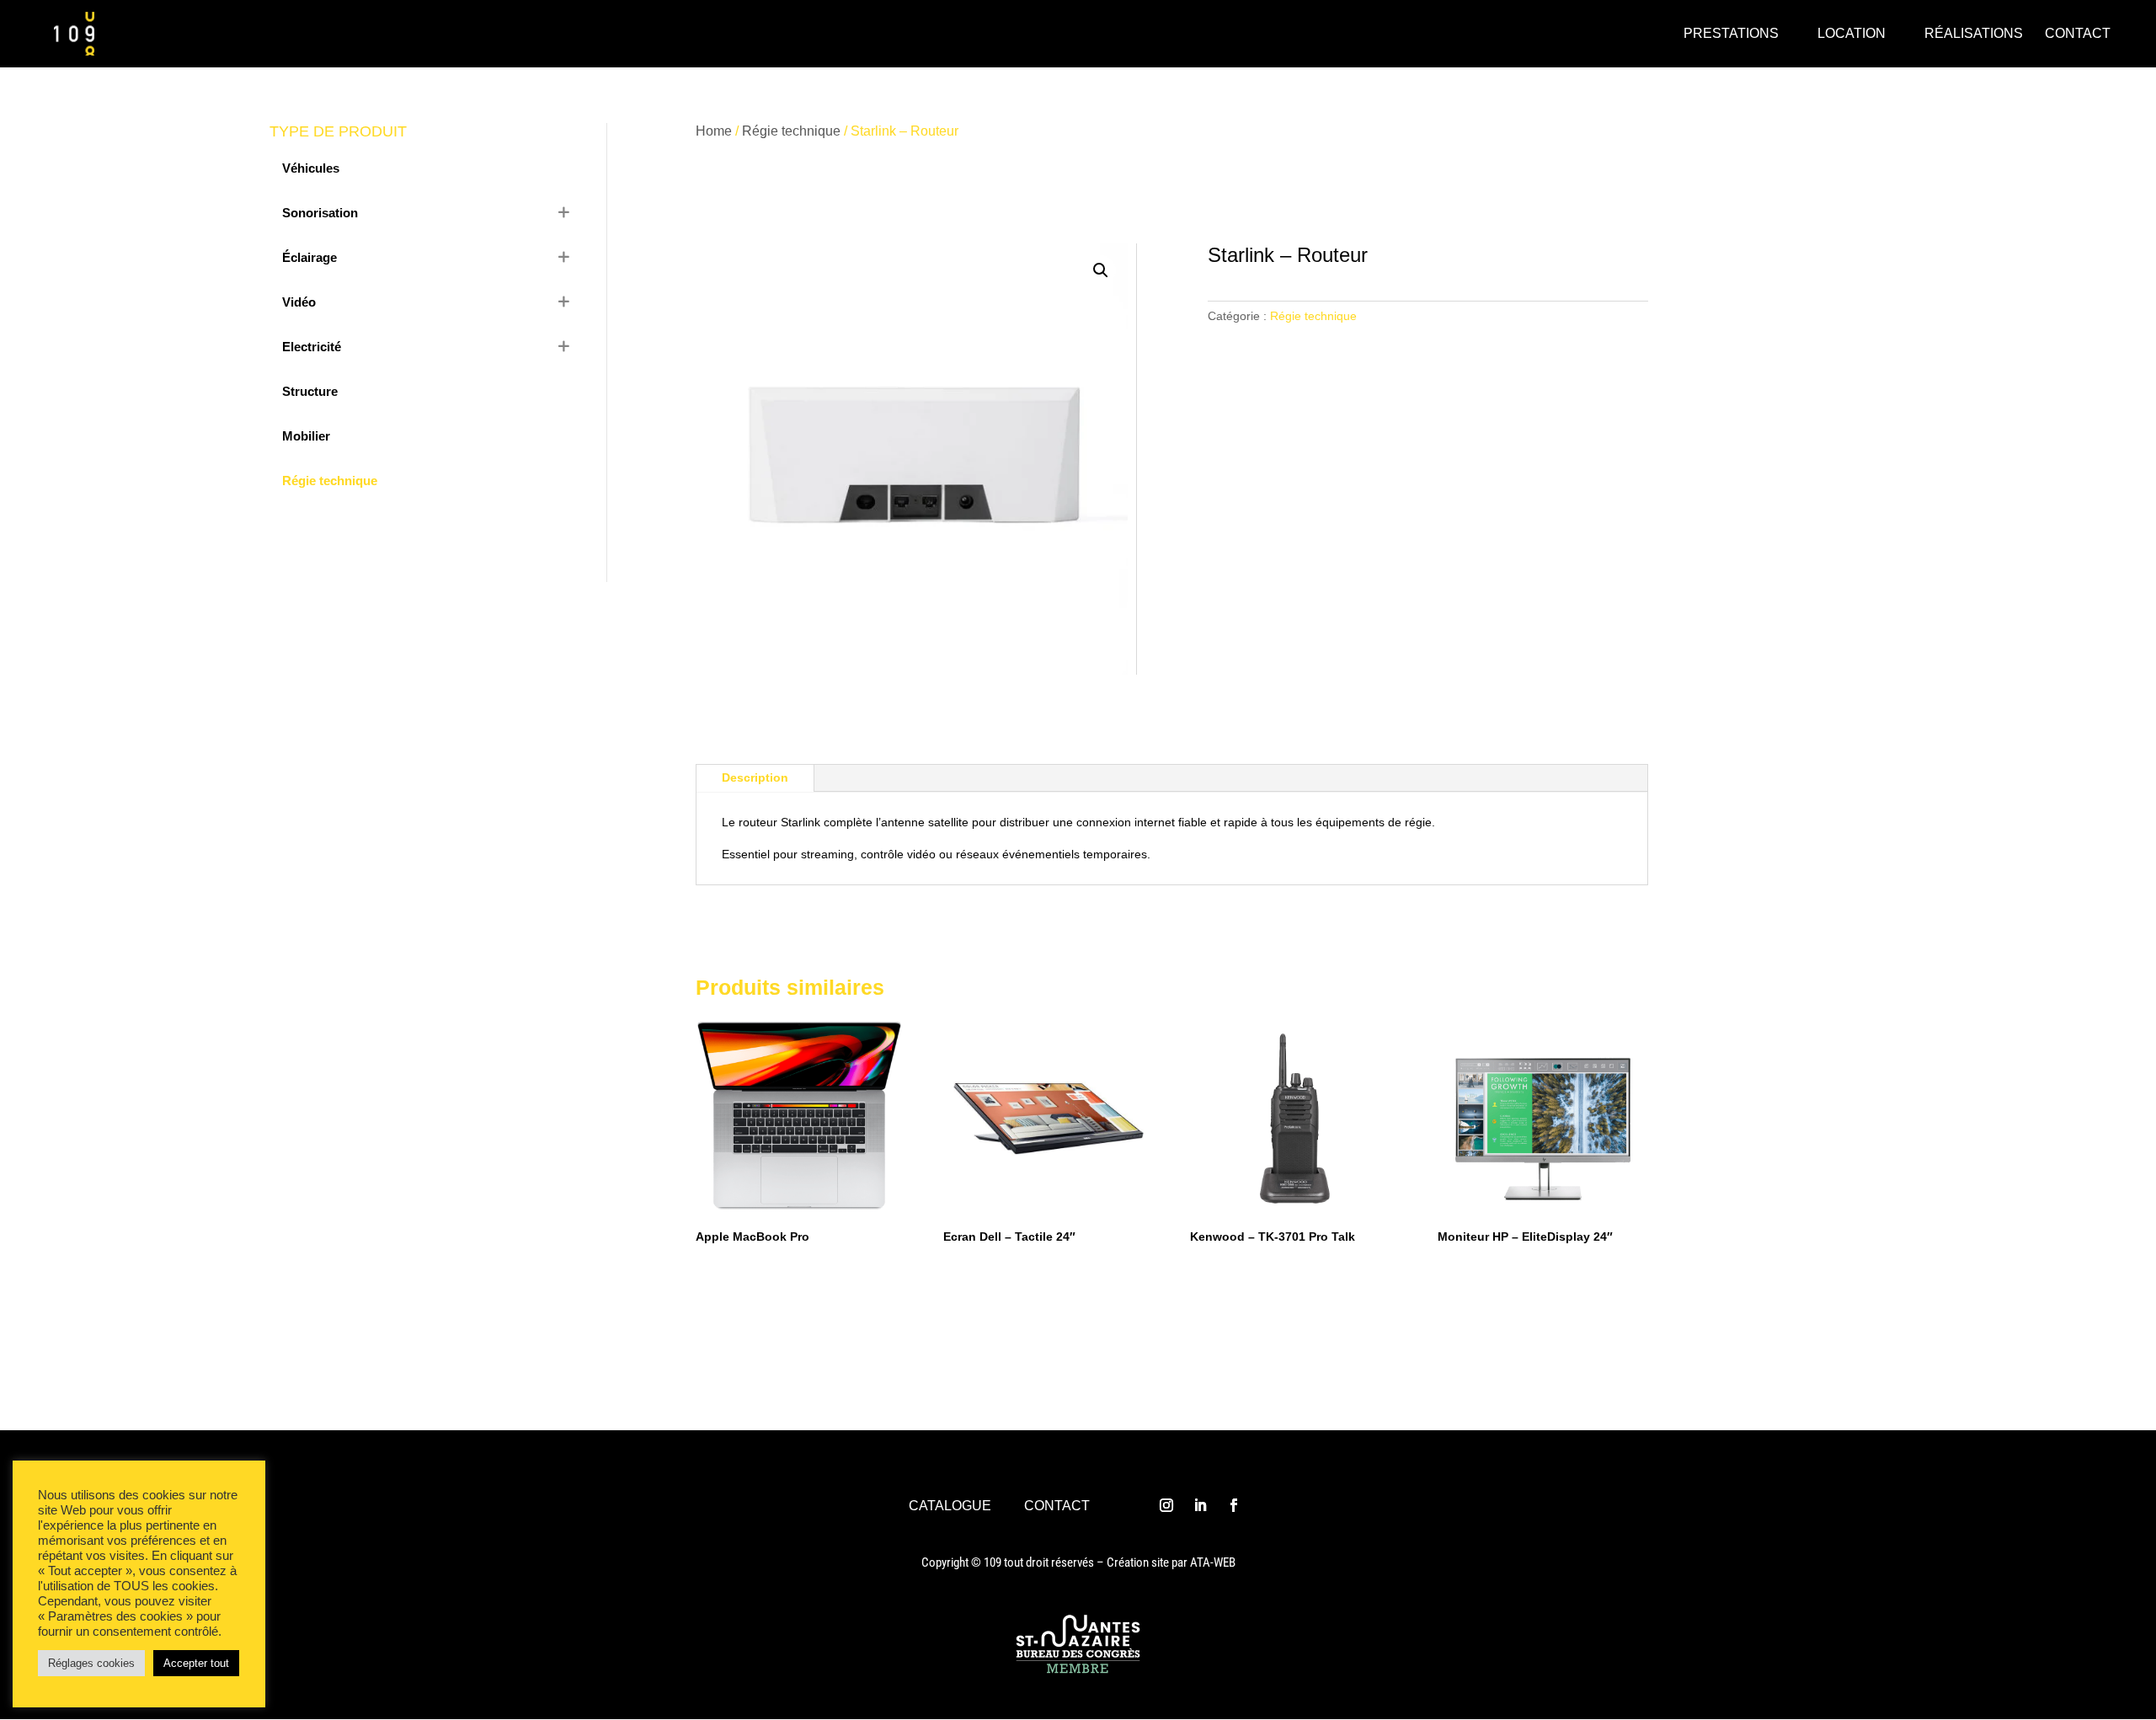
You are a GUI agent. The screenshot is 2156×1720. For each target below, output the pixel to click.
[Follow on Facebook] (1234, 1505)
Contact (1057, 1506)
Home (714, 131)
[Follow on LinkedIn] (1200, 1505)
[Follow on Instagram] (1166, 1505)
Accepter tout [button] (196, 1663)
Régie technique (791, 131)
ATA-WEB (1213, 1562)
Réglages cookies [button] (91, 1663)
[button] (1101, 270)
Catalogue (950, 1506)
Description (755, 777)
